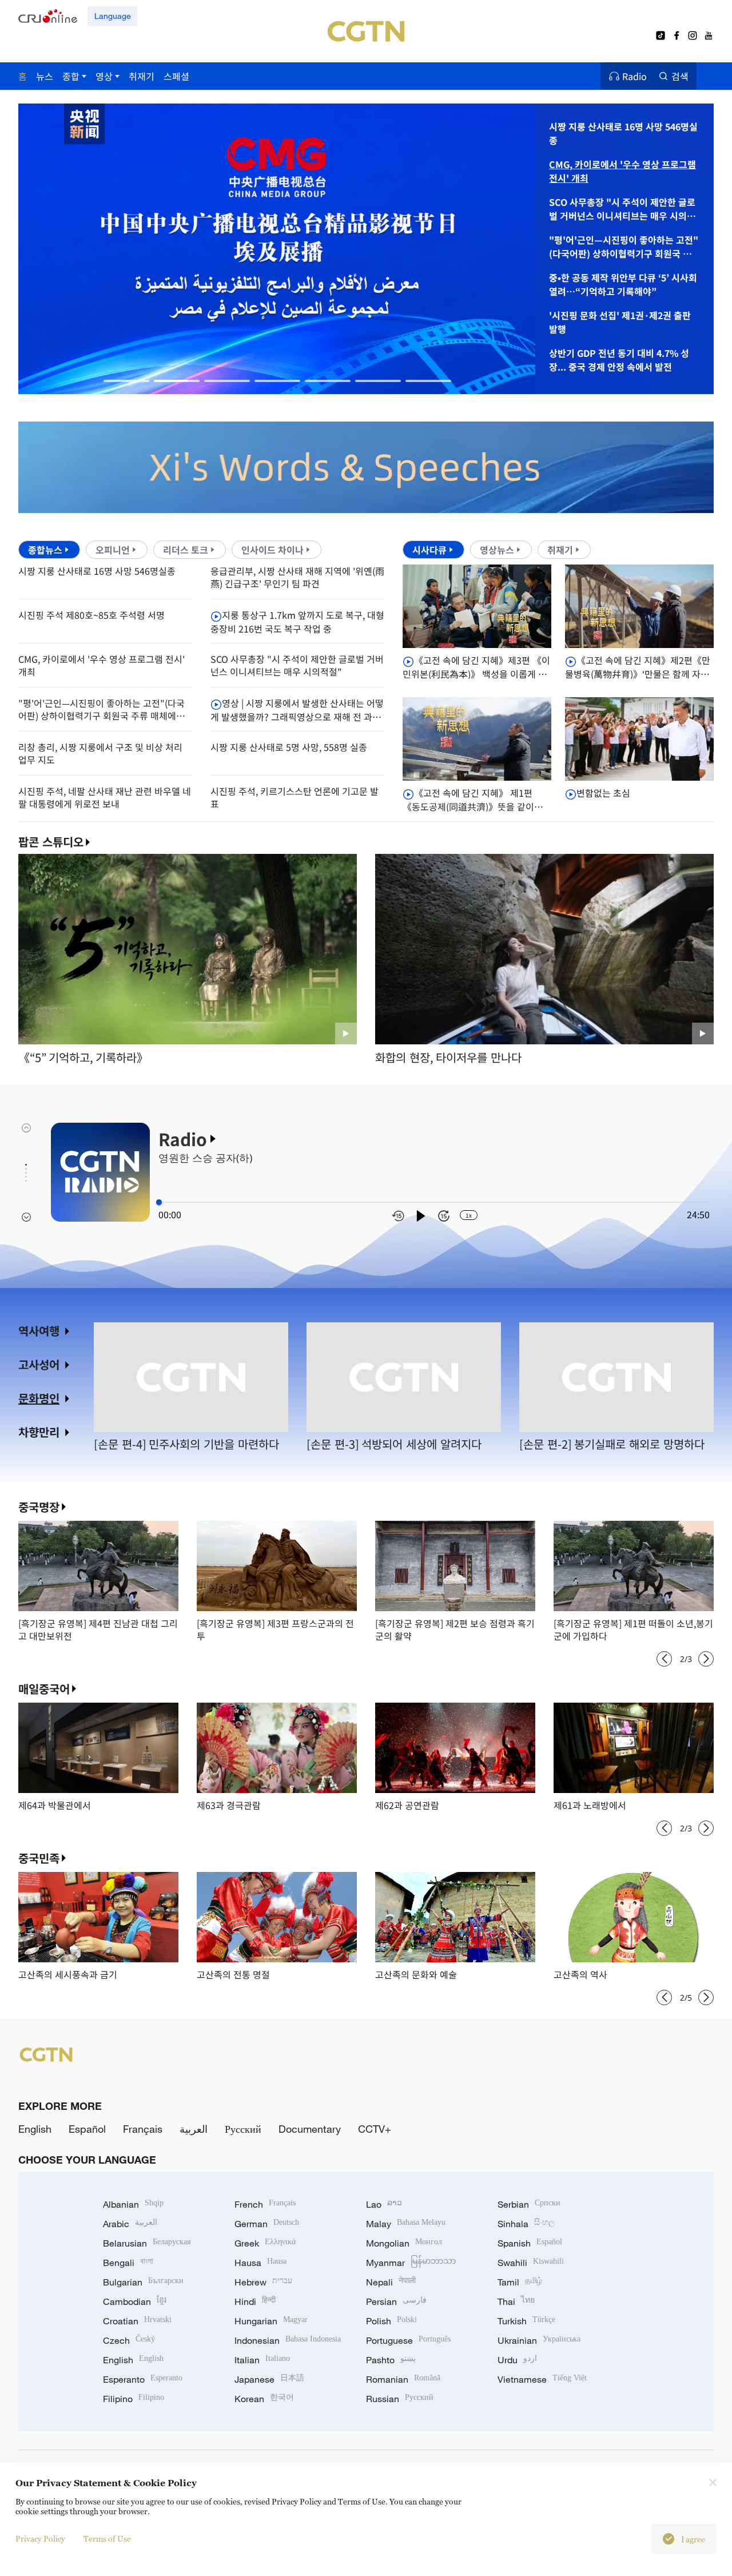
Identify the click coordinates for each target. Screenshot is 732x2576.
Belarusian (147, 2243)
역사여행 (39, 1331)
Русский (243, 2129)
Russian (400, 2399)
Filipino (134, 2399)
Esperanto (143, 2379)
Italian (262, 2360)
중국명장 (39, 1507)
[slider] (159, 1202)
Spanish (530, 2243)
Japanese (269, 2379)
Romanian (403, 2379)
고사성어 (39, 1364)
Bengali (128, 2263)
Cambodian (135, 2301)
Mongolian (404, 2243)
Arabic (130, 2224)
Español (87, 2129)
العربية (194, 2129)
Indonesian (288, 2340)
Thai (516, 2301)
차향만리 (39, 1432)
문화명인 (39, 1398)
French (265, 2204)
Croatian (137, 2321)
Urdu (517, 2360)
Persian (396, 2301)
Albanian (133, 2204)
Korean (264, 2399)
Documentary (310, 2129)
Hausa (260, 2263)
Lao (384, 2204)
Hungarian (271, 2321)
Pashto (391, 2360)
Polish (391, 2321)
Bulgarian (143, 2282)
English (35, 2129)
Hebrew (263, 2282)
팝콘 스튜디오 (51, 842)
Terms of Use (107, 2539)
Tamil (520, 2282)
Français (143, 2129)
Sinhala (526, 2224)
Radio (634, 76)
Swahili (531, 2263)
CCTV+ (375, 2129)
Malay (406, 2224)
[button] (126, 381)
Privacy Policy (40, 2539)
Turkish (526, 2321)
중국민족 (39, 1858)
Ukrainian (539, 2340)
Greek (265, 2243)
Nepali (391, 2282)
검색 (680, 76)
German (267, 2224)
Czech (129, 2340)
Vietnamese (542, 2379)
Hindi (255, 2301)
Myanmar (411, 2263)
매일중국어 (44, 1689)
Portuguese (408, 2340)
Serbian (529, 2204)
